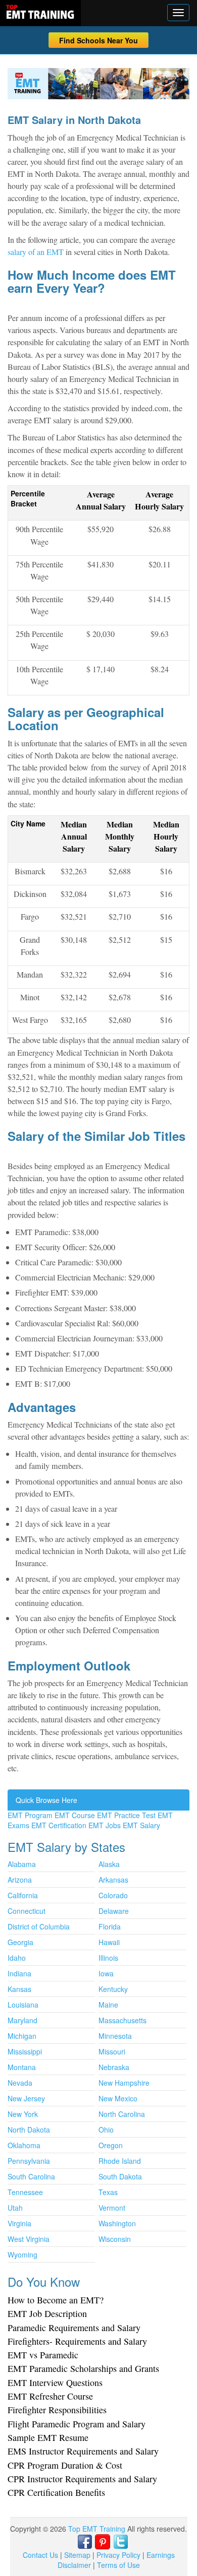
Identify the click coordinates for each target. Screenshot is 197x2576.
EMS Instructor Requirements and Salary (83, 2451)
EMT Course (75, 1815)
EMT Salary (141, 1825)
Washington (117, 2223)
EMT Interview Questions (55, 2382)
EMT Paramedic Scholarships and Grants (83, 2368)
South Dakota (120, 2176)
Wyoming (22, 2255)
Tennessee (25, 2192)
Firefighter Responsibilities (57, 2410)
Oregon (111, 2145)
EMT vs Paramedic (43, 2355)
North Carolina (122, 2114)
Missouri (112, 2051)
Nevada (20, 2083)
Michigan (22, 2036)
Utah (15, 2208)
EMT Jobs (105, 1825)
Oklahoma (24, 2145)
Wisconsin (115, 2239)
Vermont (112, 2208)
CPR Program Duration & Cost (65, 2465)
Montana (22, 2067)
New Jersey (26, 2098)
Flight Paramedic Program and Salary (77, 2424)
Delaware (114, 1911)
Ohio (106, 2130)
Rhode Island (120, 2161)
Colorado (113, 1895)
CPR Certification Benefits (56, 2492)
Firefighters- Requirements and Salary (77, 2341)
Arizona (20, 1880)
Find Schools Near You (98, 40)
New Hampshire (124, 2083)
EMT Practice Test (126, 1815)
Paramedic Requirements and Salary (74, 2328)
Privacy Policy (118, 2555)
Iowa (106, 1973)
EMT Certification (59, 1825)
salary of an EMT (36, 252)
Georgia (20, 1942)
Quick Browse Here (46, 1800)
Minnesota (115, 2036)
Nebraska (114, 2067)
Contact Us (40, 2555)
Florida (110, 1926)
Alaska (109, 1864)
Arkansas (113, 1880)
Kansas (19, 1989)
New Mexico (118, 2098)
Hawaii (109, 1942)
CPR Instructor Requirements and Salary (82, 2479)
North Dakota (29, 2130)
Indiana (19, 1973)
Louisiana (23, 2005)
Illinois (108, 1958)
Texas (108, 2192)
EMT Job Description (47, 2313)
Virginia (19, 2223)
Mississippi (25, 2051)
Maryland (22, 2020)
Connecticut (27, 1911)
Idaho (17, 1958)
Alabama (22, 1864)
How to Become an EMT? (56, 2300)
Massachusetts (122, 2020)
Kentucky (113, 1989)
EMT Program (30, 1815)
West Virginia (29, 2239)
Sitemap (77, 2555)
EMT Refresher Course (50, 2396)
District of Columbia (39, 1926)
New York (23, 2114)
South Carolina (31, 2176)
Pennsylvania (29, 2161)
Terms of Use (118, 2565)
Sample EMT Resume (48, 2437)
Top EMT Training (98, 2529)
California (23, 1895)
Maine (108, 2005)
